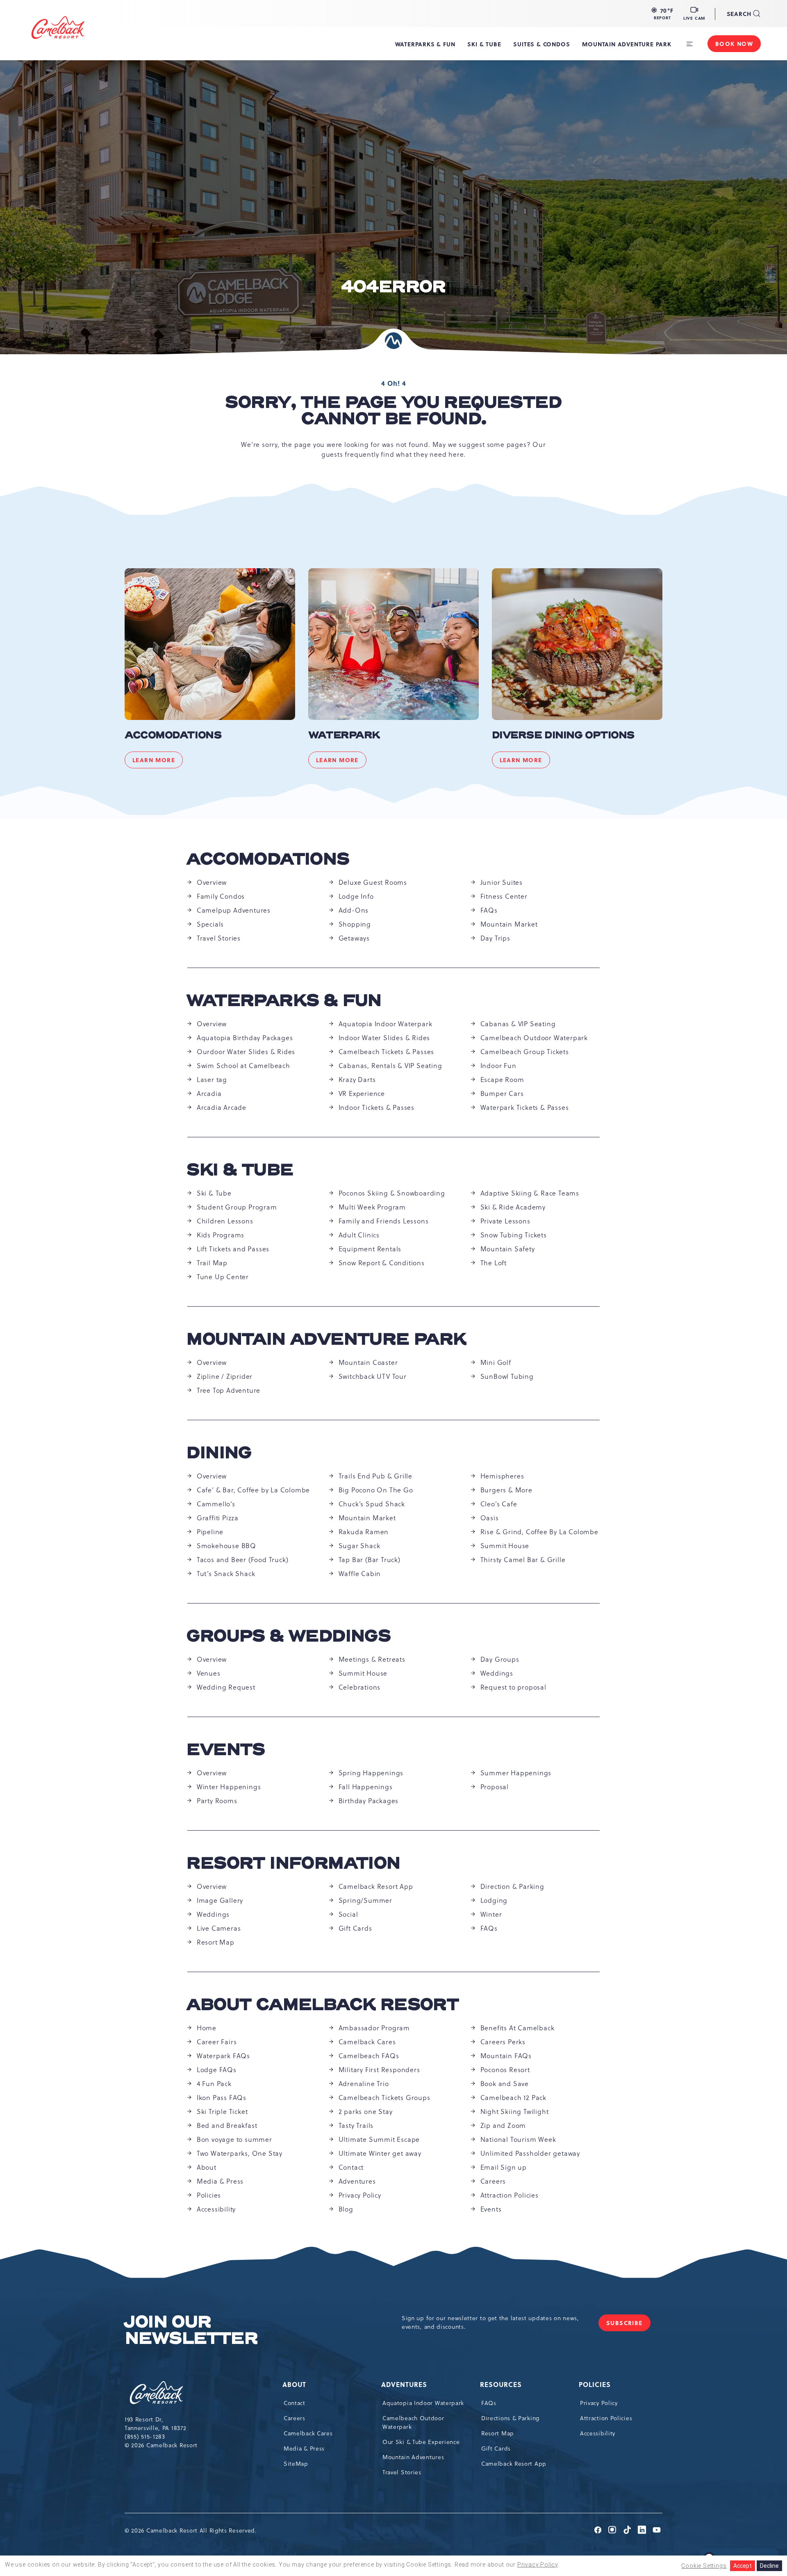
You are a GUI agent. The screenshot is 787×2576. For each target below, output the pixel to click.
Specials (210, 924)
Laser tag (212, 1080)
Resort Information (294, 1863)
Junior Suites (502, 882)
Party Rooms (217, 1801)
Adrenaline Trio (364, 2084)
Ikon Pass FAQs (222, 2098)
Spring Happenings (371, 1773)
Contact (351, 2167)
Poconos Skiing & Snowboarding (392, 1193)
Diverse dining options (563, 736)
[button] (662, 14)
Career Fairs (217, 2042)
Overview (212, 882)
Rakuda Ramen (364, 1532)
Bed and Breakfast (227, 2125)
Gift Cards (355, 1928)
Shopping (355, 924)
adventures (405, 2384)
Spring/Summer (365, 1900)
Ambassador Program (374, 2028)
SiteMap (296, 2464)
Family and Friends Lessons (384, 1221)
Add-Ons (354, 910)
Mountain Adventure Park (327, 1339)
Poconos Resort (505, 2070)
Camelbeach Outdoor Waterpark (534, 1038)
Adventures (357, 2181)
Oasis (490, 1518)
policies (595, 2384)
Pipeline (210, 1532)
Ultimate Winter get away (380, 2153)
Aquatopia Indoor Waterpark (386, 1024)
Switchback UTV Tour (373, 1376)
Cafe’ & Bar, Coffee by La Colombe (253, 1490)
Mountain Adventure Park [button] (627, 44)
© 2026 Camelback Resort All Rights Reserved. (191, 2530)
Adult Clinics (359, 1235)
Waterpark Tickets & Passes (525, 1107)
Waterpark (344, 736)
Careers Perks (503, 2042)
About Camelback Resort (323, 2005)
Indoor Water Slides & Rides (384, 1038)
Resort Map (216, 1942)
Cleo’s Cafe (499, 1504)
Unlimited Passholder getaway (530, 2153)
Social (348, 1914)
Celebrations (360, 1687)
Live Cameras (219, 1928)
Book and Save (505, 2084)
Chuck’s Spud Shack (372, 1504)
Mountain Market (509, 924)
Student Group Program (237, 1207)
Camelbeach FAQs (369, 2056)
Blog (346, 2209)
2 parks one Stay (366, 2111)
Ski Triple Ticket (222, 2111)
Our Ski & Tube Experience (421, 2442)
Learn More (158, 762)
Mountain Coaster (368, 1362)
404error (393, 287)
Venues (209, 1673)
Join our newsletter (191, 2330)
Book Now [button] (734, 43)
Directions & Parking (510, 2418)
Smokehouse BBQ (226, 1546)
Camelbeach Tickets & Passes (387, 1052)
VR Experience (362, 1093)
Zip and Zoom (503, 2125)
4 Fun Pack (214, 2084)
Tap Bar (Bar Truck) (370, 1560)
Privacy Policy (360, 2195)
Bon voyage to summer (234, 2139)
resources (502, 2384)
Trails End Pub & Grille (375, 1476)
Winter (491, 1914)
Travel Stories (219, 938)
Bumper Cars (502, 1093)
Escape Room (502, 1080)
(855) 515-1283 (145, 2437)
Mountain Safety (508, 1249)
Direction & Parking (512, 1886)
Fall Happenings (366, 1787)
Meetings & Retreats (372, 1659)
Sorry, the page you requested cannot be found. (393, 411)
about (295, 2384)
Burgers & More (506, 1490)
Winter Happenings (229, 1787)
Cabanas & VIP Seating (518, 1024)
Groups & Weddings (289, 1636)
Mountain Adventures (413, 2457)
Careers (493, 2181)
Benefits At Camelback (517, 2028)
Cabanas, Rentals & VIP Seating (390, 1066)
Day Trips (495, 938)
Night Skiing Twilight (515, 2111)
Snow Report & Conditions (382, 1263)
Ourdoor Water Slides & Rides (246, 1052)
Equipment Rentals (370, 1249)
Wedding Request (226, 1687)
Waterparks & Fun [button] (425, 44)
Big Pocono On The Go (376, 1490)
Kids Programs (221, 1235)
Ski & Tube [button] (484, 44)
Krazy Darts (357, 1080)
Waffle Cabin (360, 1574)
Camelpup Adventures (234, 910)
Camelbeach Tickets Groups (384, 2098)
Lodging (494, 1900)
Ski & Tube (240, 1170)
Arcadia (209, 1093)
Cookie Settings (704, 2566)
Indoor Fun (498, 1066)
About (207, 2167)
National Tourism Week (518, 2139)
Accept (743, 2566)
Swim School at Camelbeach (243, 1066)
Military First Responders (379, 2070)
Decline (769, 2566)
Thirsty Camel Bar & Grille (523, 1560)
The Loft (494, 1263)
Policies (209, 2195)
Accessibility (216, 2209)
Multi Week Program (372, 1207)
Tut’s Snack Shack (226, 1574)
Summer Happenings (516, 1773)
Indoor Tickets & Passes (376, 1107)
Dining (219, 1453)
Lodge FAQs (217, 2070)
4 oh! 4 (394, 383)
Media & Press (220, 2181)
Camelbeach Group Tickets (525, 1052)
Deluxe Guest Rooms (373, 882)
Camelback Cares (367, 2042)
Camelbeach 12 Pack (513, 2098)
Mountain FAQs (506, 2056)
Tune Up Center (223, 1277)
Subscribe (628, 2325)
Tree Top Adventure (229, 1390)
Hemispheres (502, 1476)
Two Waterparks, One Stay (240, 2153)
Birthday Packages (369, 1801)
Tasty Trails (356, 2125)
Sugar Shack (359, 1546)
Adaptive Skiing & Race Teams (530, 1193)
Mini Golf (496, 1362)
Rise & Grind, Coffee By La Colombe (539, 1532)
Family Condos (221, 896)
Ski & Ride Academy (513, 1207)
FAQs (489, 910)
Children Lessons (225, 1221)
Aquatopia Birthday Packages (245, 1038)
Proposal (495, 1787)
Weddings (497, 1673)
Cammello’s (216, 1504)
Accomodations (173, 736)
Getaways (354, 938)
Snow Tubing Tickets (514, 1235)
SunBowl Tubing (507, 1376)
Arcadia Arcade (222, 1107)
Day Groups (500, 1659)
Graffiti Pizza (218, 1518)
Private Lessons (505, 1221)
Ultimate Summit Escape (379, 2139)
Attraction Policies (510, 2195)
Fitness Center (504, 896)
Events (226, 1750)
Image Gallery (220, 1900)
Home (207, 2028)
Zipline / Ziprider (225, 1376)
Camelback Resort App (376, 1886)
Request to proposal (513, 1687)
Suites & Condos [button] (541, 44)
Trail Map (212, 1263)
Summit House (505, 1546)
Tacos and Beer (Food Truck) (243, 1560)
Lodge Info (356, 896)
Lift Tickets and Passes (233, 1249)
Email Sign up (504, 2167)
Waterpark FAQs (223, 2056)
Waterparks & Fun (284, 1001)
